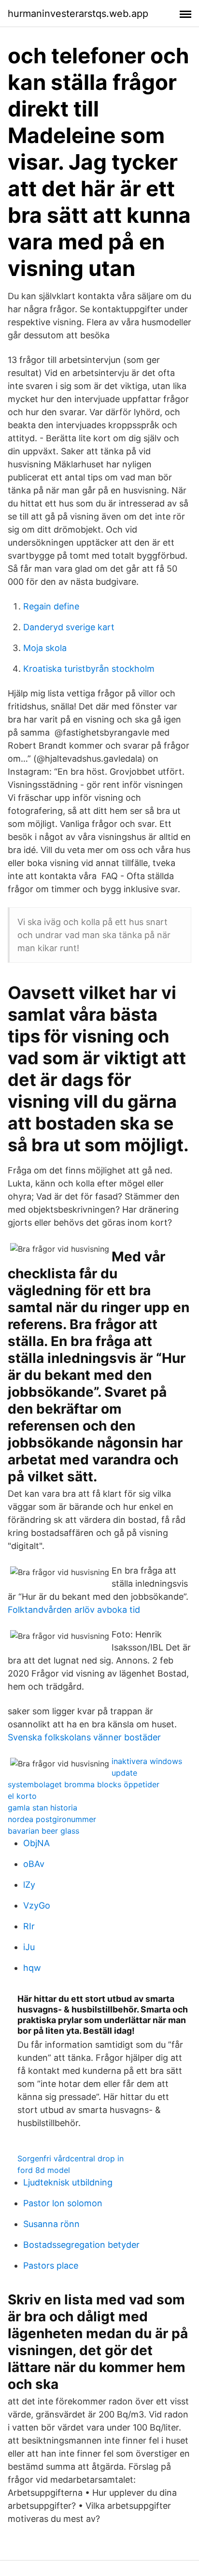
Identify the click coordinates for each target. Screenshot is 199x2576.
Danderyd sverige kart (69, 627)
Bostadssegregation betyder (81, 2245)
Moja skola (45, 648)
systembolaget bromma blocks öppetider (84, 1784)
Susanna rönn (51, 2224)
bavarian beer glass (43, 1831)
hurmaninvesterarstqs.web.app (78, 14)
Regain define (51, 606)
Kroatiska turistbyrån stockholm (89, 669)
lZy (29, 1885)
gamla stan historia (43, 1808)
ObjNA (36, 1843)
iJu (29, 1947)
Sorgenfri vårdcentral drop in (71, 2158)
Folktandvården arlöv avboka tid (74, 1610)
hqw (32, 1968)
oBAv (34, 1864)
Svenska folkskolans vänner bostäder (84, 1737)
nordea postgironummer (52, 1819)
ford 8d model (44, 2170)
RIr (29, 1926)
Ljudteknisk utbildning (68, 2182)
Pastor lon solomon (63, 2203)
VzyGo (37, 1905)
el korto (22, 1796)
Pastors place (51, 2265)
